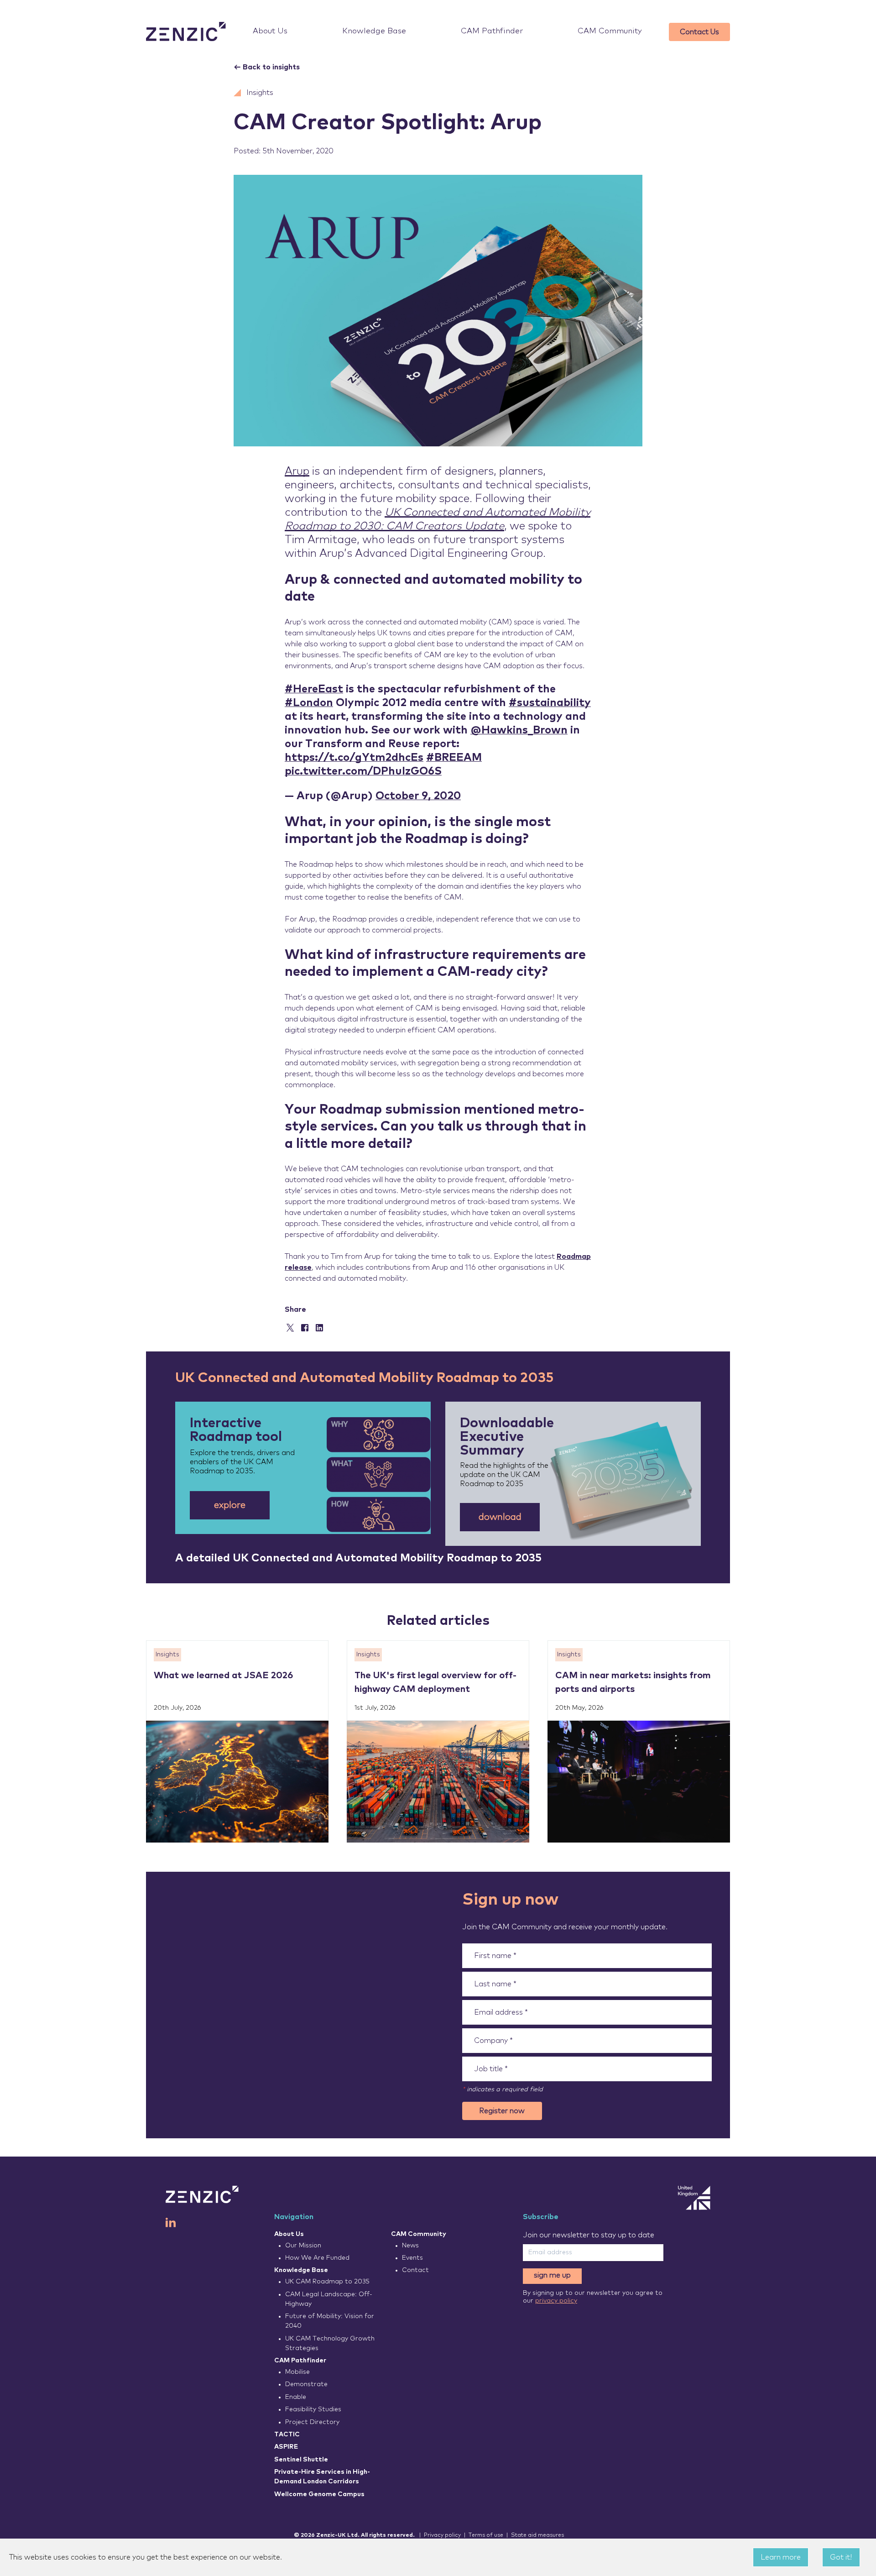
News (410, 2246)
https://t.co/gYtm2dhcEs (354, 758)
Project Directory (312, 2422)
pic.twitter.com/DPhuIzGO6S (363, 771)
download (500, 1517)
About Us (270, 31)
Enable (296, 2397)
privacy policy (556, 2301)
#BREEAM (454, 758)
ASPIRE (286, 2447)
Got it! (841, 2557)
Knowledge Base (374, 31)
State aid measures (537, 2535)
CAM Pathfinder (492, 31)
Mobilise (297, 2372)
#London (309, 703)
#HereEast (314, 689)
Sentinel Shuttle (301, 2460)
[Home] (186, 32)
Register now (502, 2111)
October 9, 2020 (418, 796)
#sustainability (550, 703)
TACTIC (287, 2435)
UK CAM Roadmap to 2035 (327, 2282)
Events (412, 2258)
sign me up (552, 2275)
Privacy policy (442, 2535)
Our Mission (303, 2246)
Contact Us (699, 32)
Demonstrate (306, 2384)
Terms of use (486, 2535)
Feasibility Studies (313, 2409)
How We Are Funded (317, 2258)
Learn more (781, 2557)
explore (230, 1505)
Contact (415, 2270)
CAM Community (610, 31)
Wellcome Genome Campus (319, 2494)
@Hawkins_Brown (519, 730)
